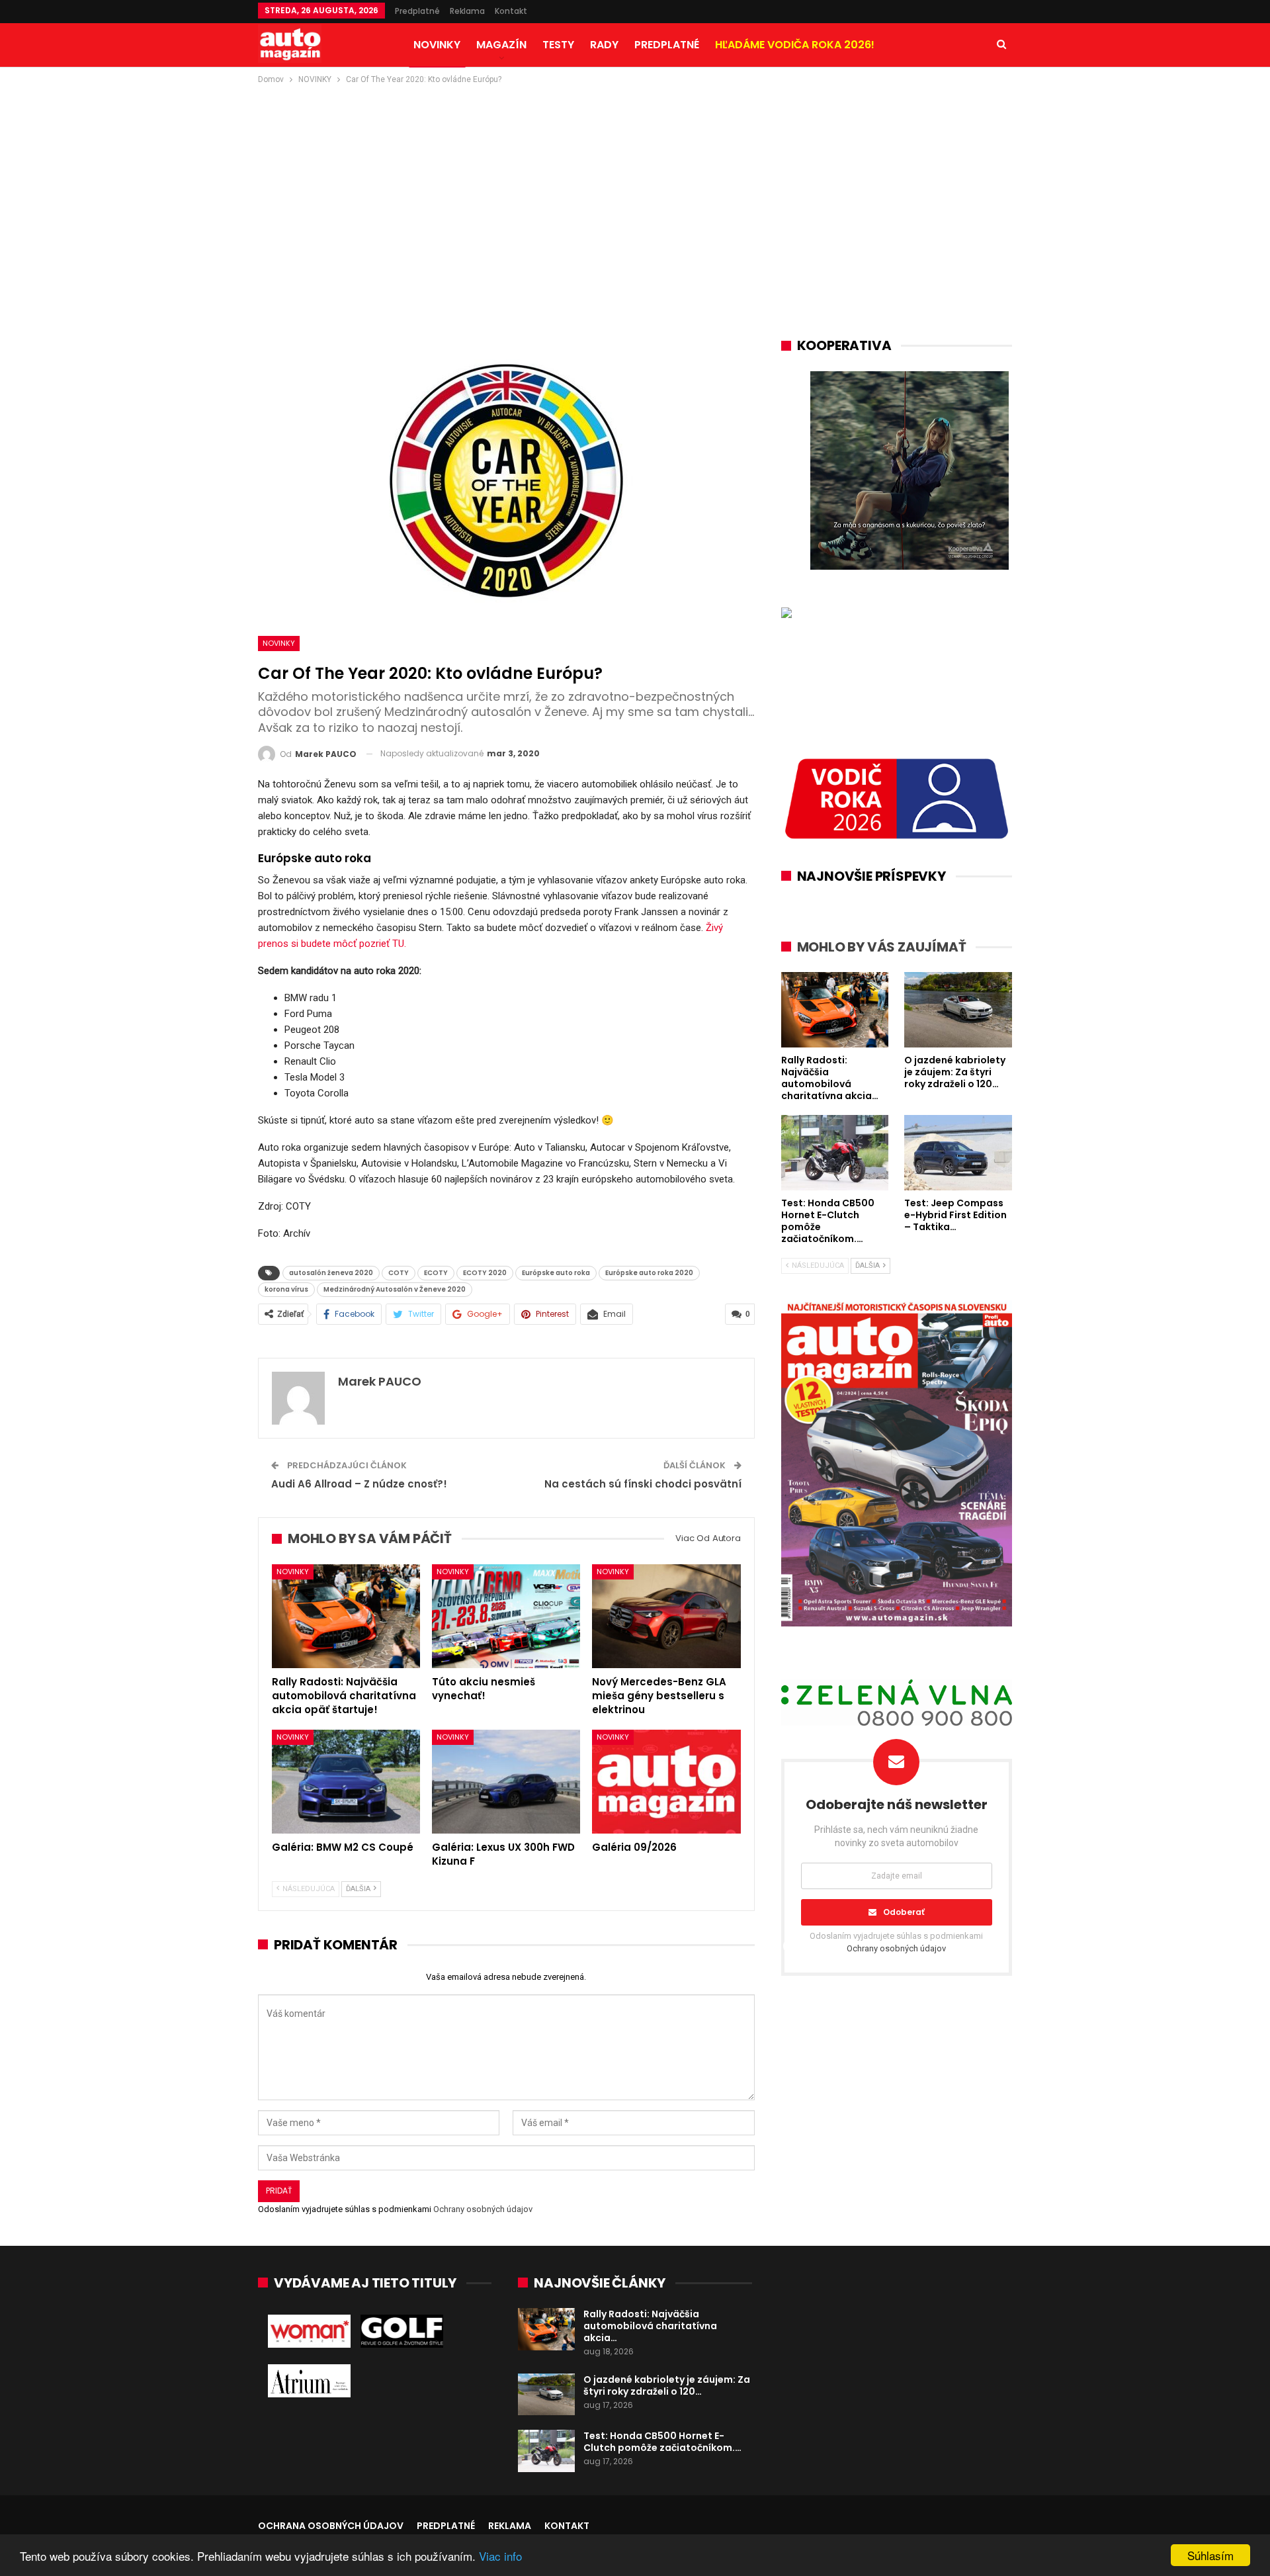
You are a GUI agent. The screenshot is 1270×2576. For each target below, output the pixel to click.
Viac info (500, 2556)
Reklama (467, 11)
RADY (604, 45)
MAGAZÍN (501, 45)
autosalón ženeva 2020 (331, 1273)
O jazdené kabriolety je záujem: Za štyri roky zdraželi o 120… (667, 2385)
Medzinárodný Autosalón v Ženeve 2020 (395, 1289)
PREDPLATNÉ (667, 45)
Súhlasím (1210, 2555)
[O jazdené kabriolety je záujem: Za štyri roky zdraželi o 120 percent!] (546, 2395)
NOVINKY (437, 45)
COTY (399, 1273)
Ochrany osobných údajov (483, 2209)
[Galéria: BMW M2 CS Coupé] (346, 1782)
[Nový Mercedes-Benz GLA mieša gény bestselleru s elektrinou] (666, 1616)
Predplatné (417, 11)
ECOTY (436, 1273)
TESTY (558, 45)
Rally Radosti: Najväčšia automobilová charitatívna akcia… (650, 2326)
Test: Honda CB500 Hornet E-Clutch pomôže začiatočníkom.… (662, 2442)
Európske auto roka (556, 1273)
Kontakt (511, 11)
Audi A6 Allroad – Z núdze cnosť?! (359, 1484)
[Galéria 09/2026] (666, 1782)
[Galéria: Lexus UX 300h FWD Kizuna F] (506, 1782)
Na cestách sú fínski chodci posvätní (643, 1484)
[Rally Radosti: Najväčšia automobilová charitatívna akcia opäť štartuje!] (346, 1616)
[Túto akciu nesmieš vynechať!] (506, 1616)
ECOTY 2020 (485, 1273)
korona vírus (286, 1289)
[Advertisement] (635, 186)
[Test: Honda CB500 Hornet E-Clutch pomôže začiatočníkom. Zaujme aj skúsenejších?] (546, 2451)
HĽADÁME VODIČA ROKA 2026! (795, 45)
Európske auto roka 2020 (649, 1273)
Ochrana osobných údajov (331, 2526)
